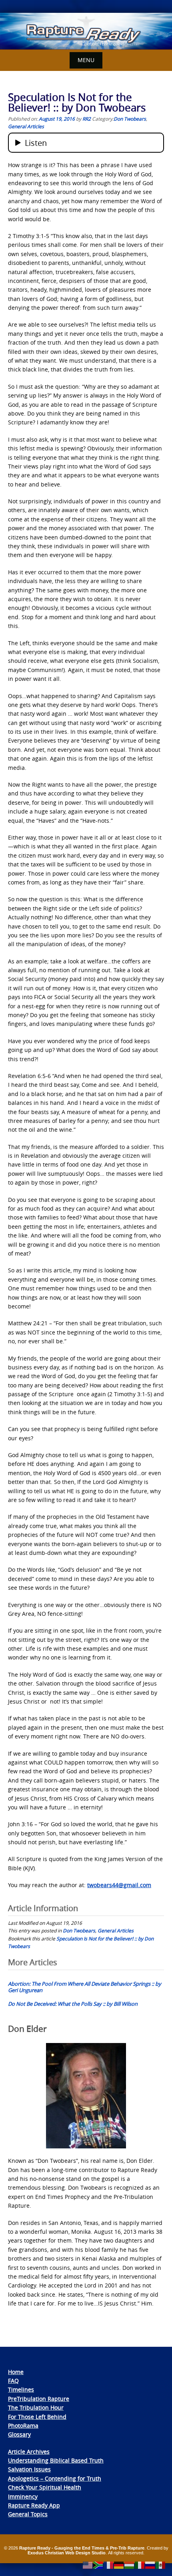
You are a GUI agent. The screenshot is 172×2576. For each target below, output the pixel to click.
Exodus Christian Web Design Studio (67, 2553)
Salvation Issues (29, 2469)
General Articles (26, 126)
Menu (86, 60)
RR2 (87, 119)
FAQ (13, 2381)
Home (16, 2372)
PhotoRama (23, 2426)
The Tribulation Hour (36, 2407)
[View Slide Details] (86, 31)
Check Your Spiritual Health (45, 2487)
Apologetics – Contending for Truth (55, 2478)
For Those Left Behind (37, 2417)
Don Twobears (130, 119)
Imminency (23, 2496)
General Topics (28, 2514)
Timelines (21, 2389)
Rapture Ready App (34, 2505)
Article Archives (29, 2452)
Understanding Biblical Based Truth (56, 2460)
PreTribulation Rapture (39, 2399)
